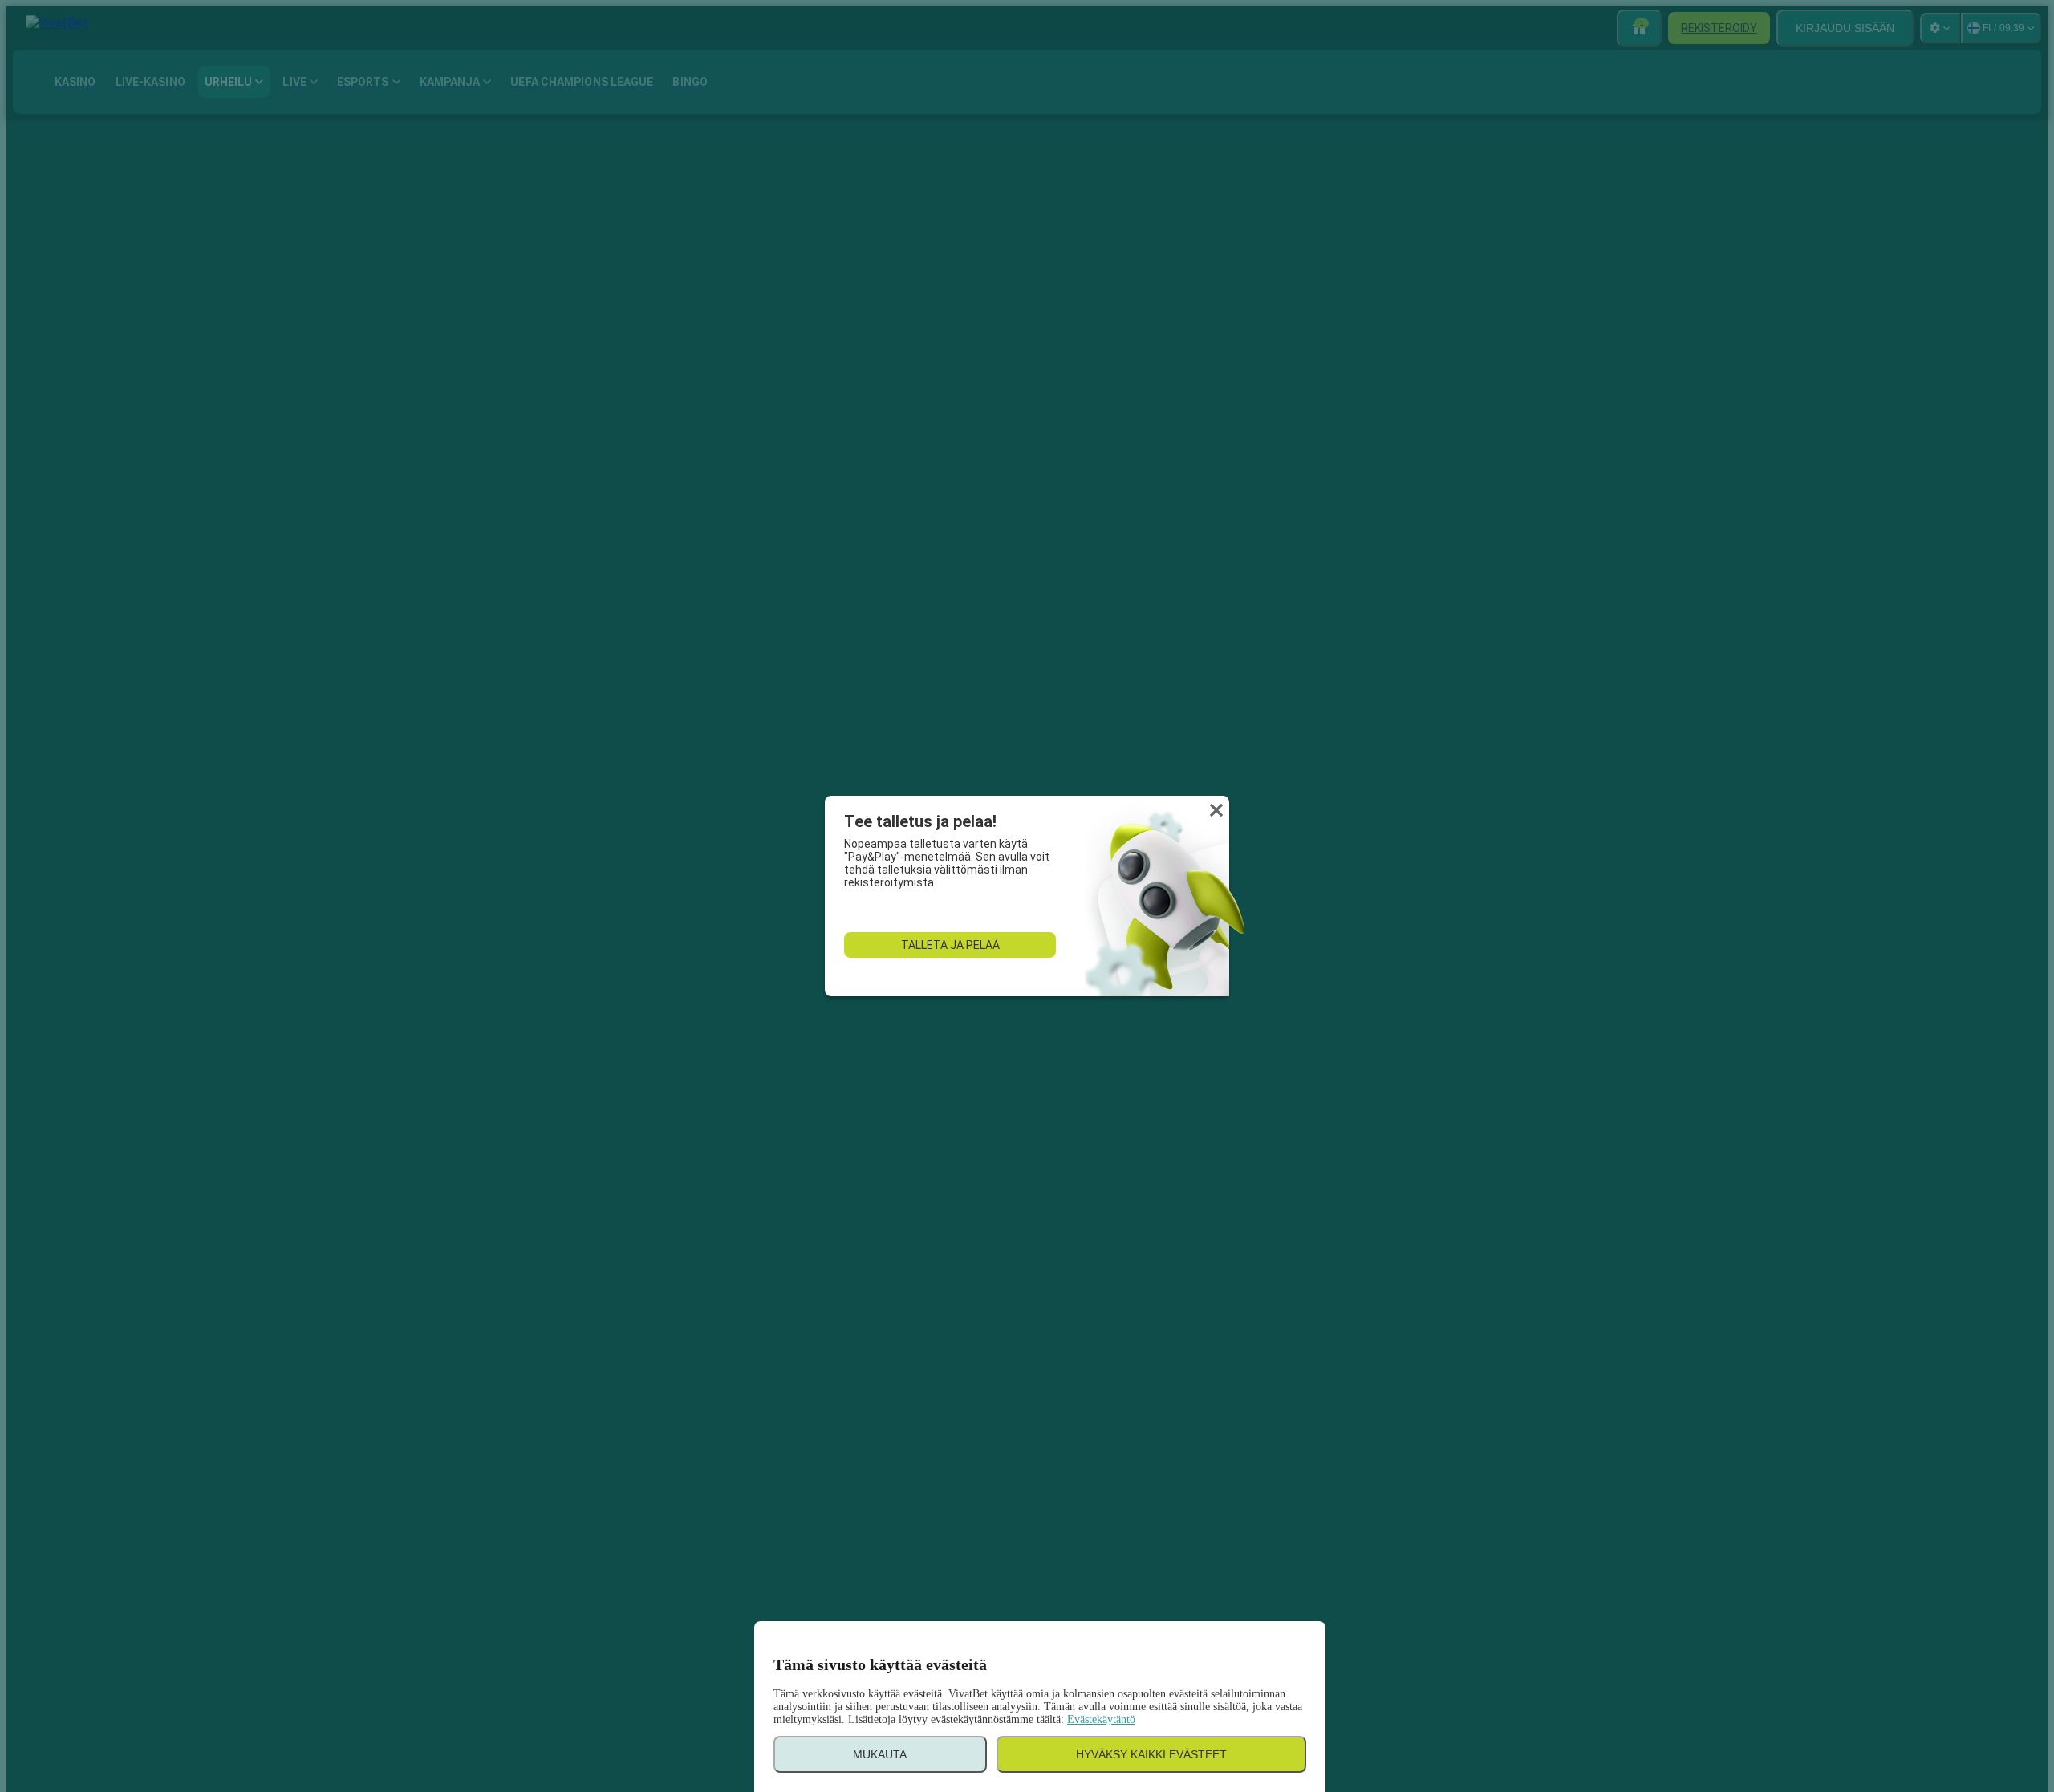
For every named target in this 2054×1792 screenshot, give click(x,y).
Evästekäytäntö (1101, 1719)
